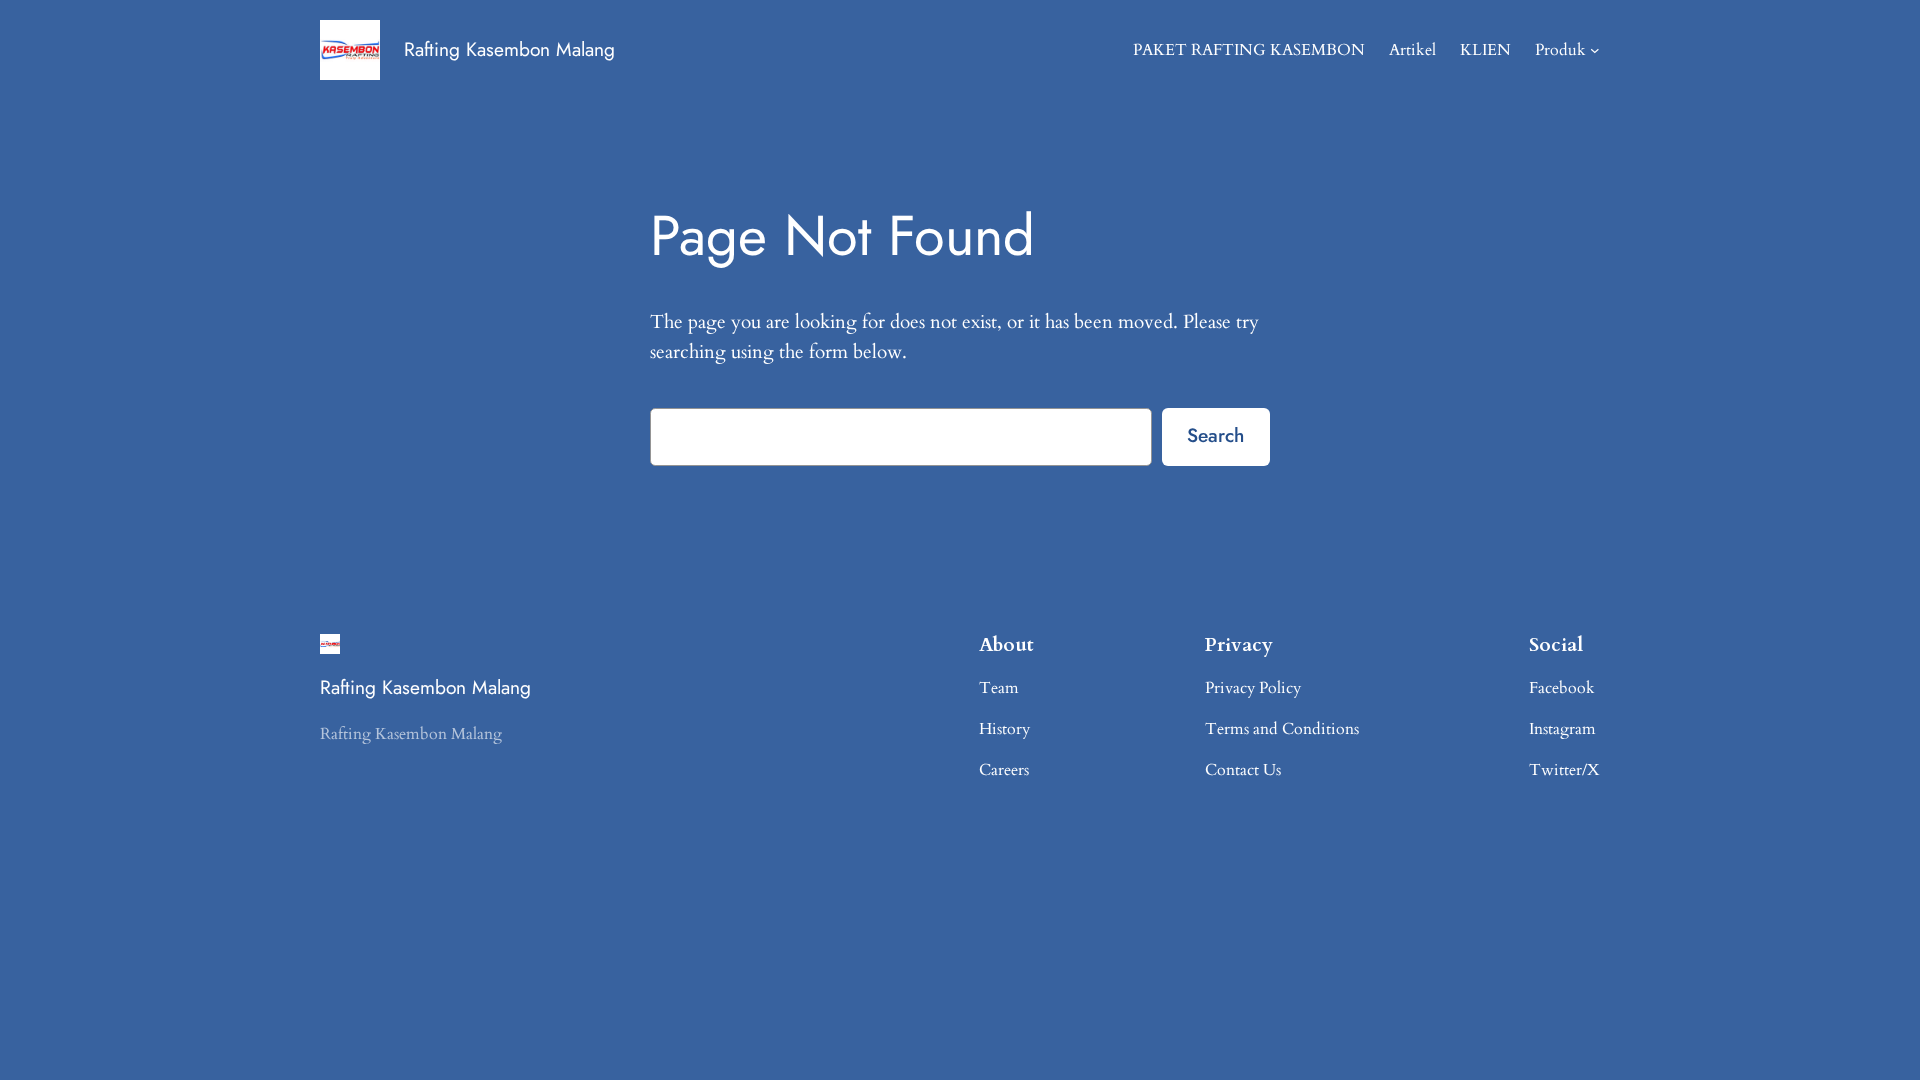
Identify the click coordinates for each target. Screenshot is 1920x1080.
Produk (1560, 50)
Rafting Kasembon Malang (509, 49)
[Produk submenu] (1595, 50)
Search (1215, 435)
